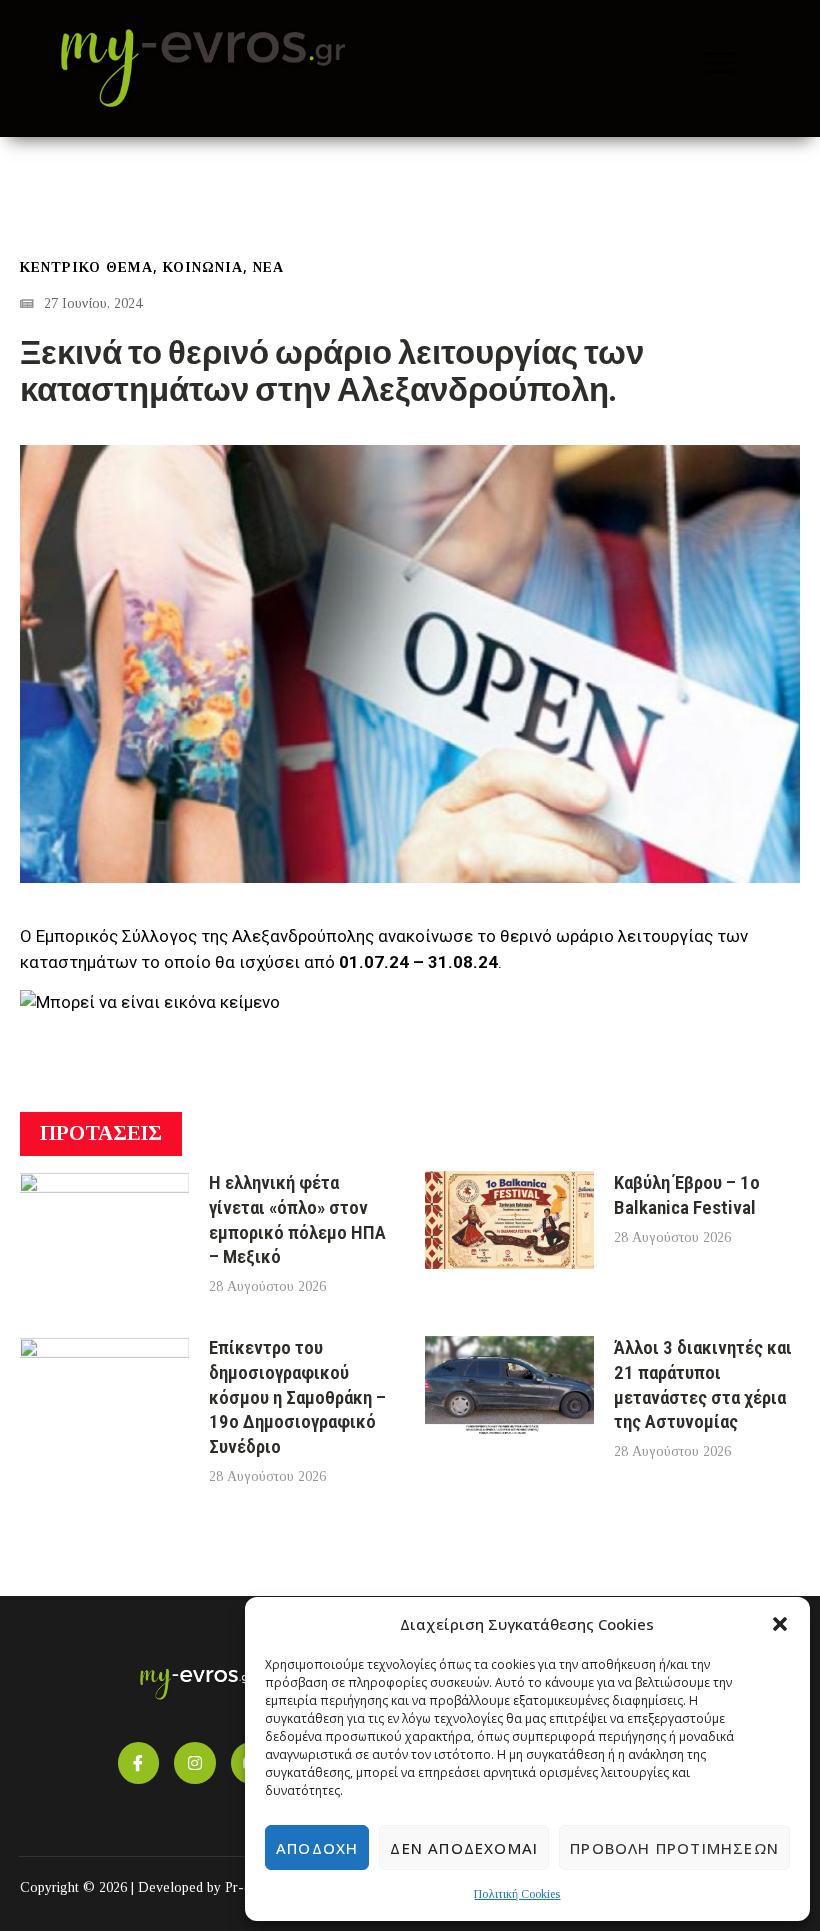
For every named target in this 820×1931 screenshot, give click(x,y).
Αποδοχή (317, 1848)
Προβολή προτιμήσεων (674, 1848)
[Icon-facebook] (139, 1763)
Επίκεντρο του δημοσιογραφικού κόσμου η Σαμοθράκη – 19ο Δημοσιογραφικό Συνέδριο (297, 1397)
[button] (780, 1624)
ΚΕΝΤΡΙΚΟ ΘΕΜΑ (86, 267)
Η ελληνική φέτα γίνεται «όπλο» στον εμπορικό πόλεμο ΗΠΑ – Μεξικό (297, 1219)
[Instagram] (195, 1763)
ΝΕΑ (268, 267)
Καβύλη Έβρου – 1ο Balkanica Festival (687, 1195)
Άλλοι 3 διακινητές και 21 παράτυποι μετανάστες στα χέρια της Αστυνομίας (703, 1384)
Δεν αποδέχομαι (464, 1848)
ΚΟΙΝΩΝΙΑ (203, 267)
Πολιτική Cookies (517, 1894)
